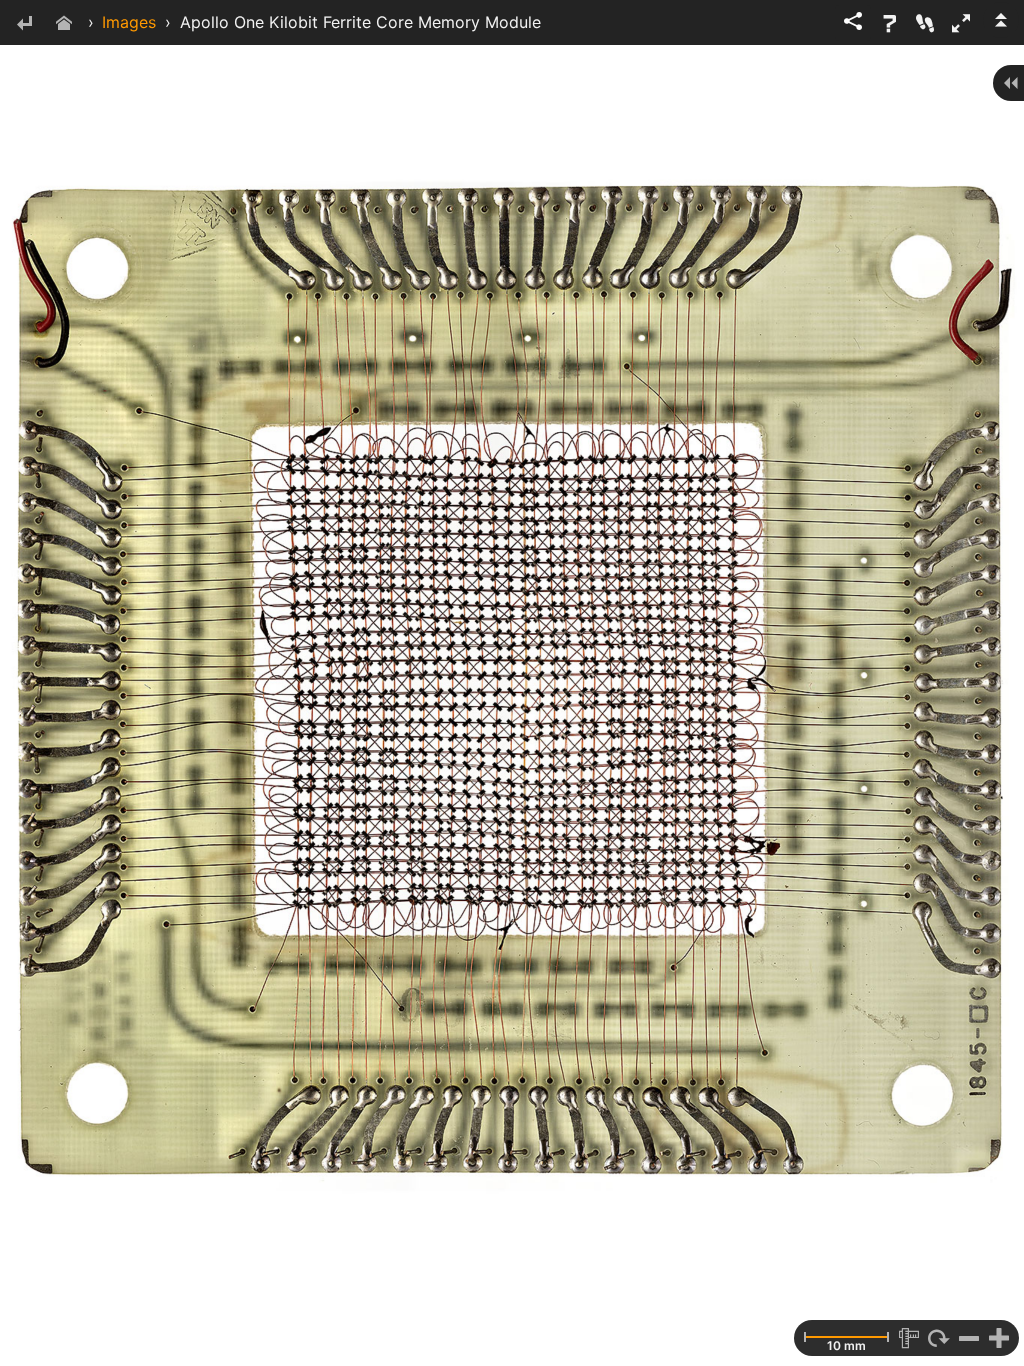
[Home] (64, 24)
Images (129, 22)
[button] (961, 23)
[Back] (24, 24)
